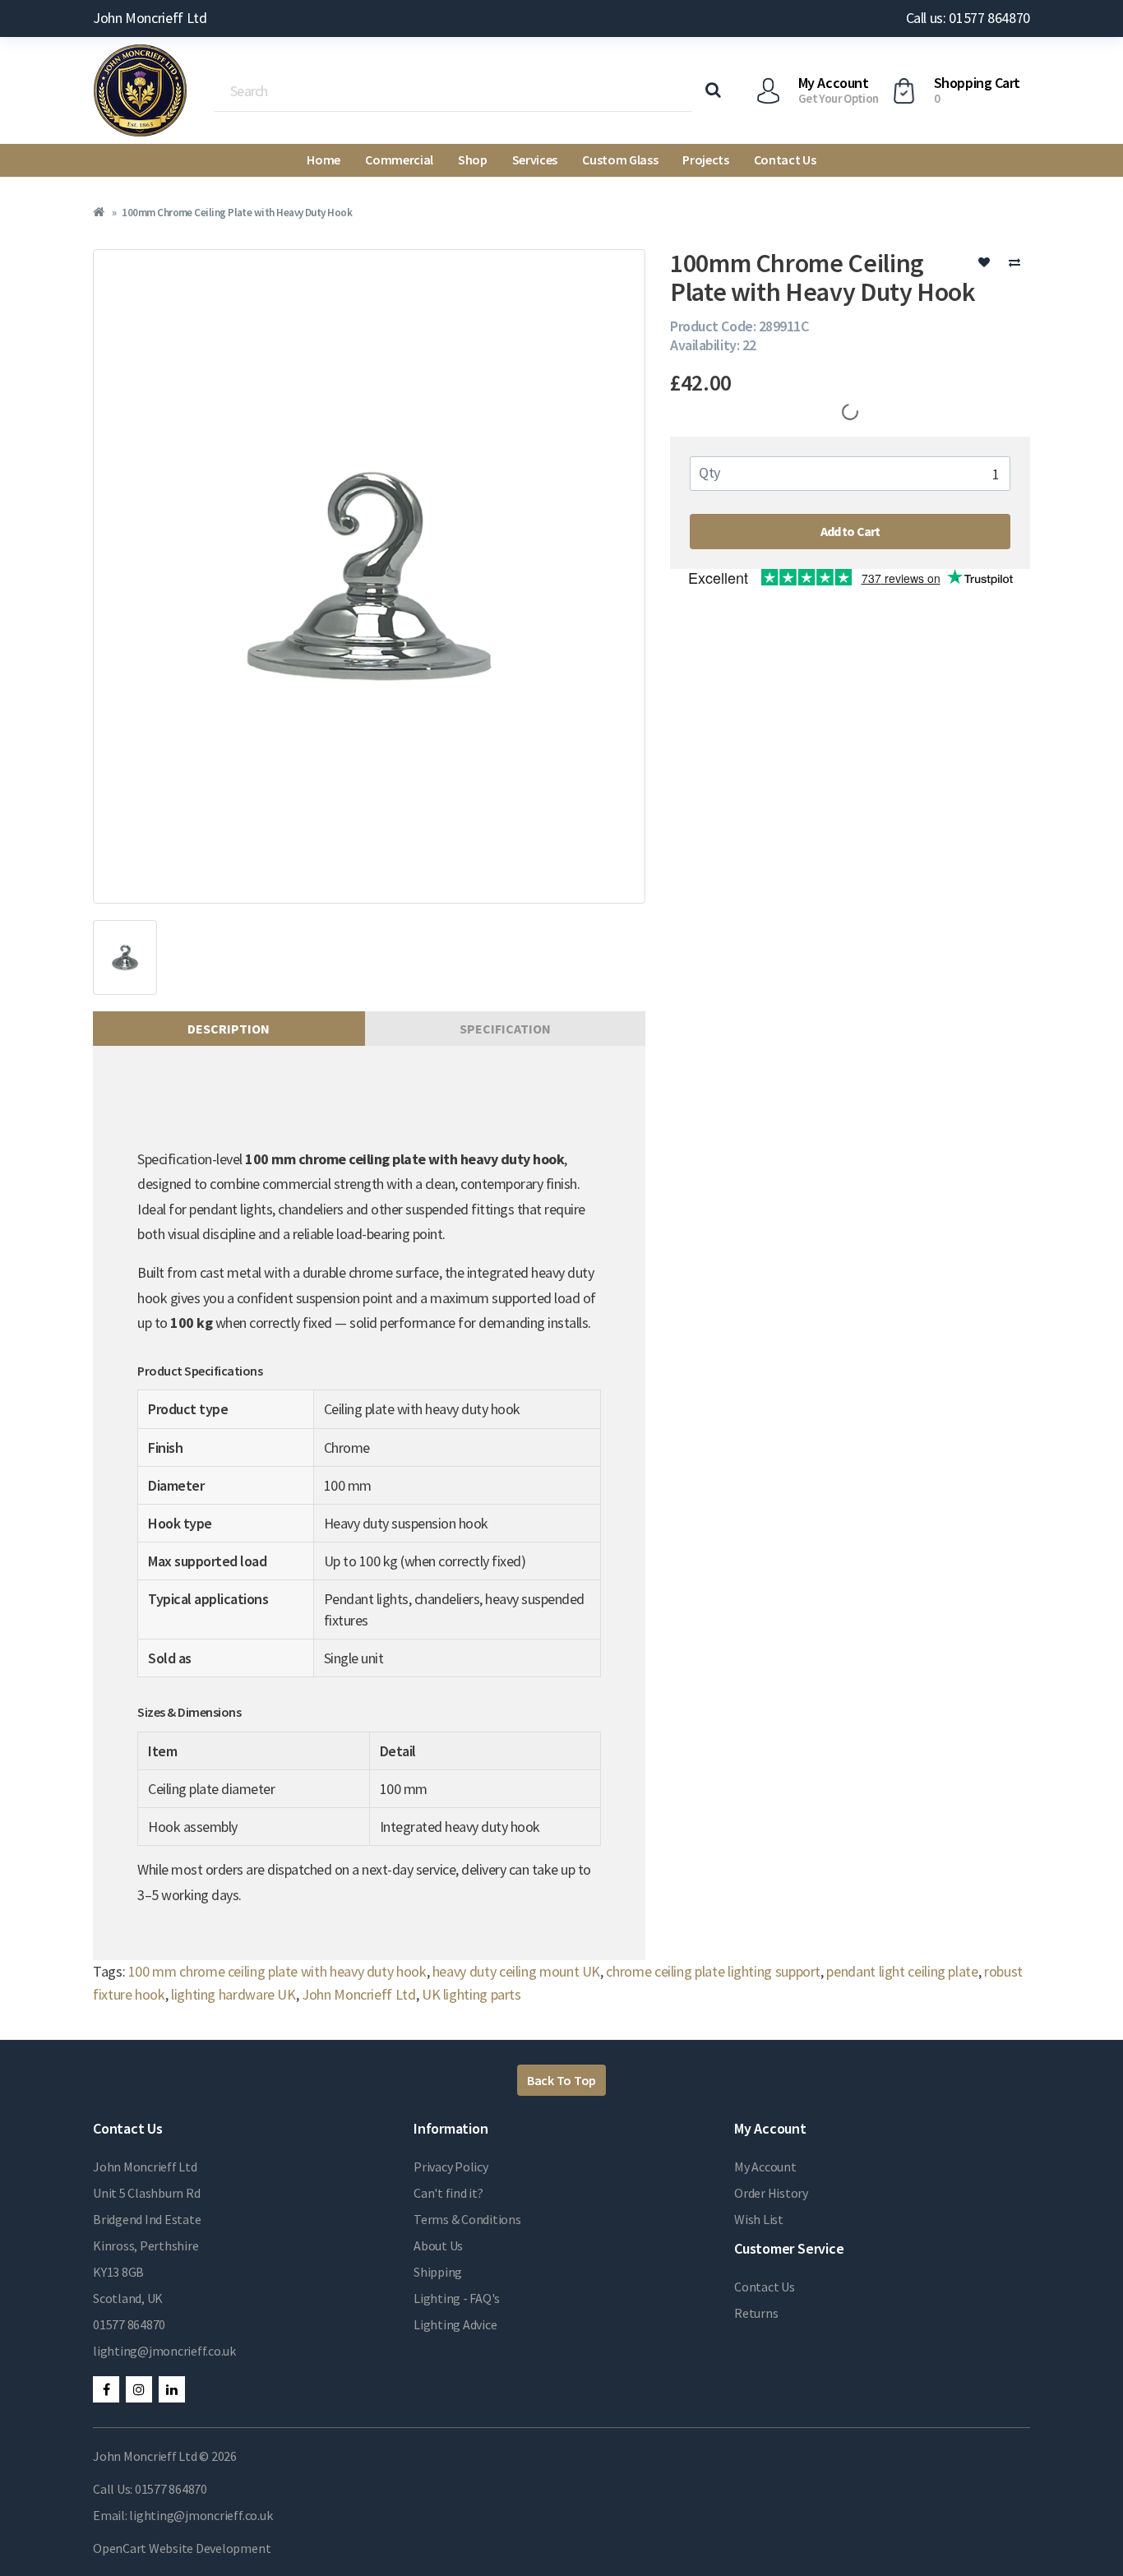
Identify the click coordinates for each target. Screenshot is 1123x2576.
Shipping (438, 2272)
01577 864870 (129, 2324)
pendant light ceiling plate (902, 1971)
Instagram (139, 2389)
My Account (765, 2167)
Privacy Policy (451, 2167)
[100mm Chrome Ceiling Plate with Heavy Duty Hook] (369, 576)
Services (535, 160)
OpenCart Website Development (182, 2548)
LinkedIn (172, 2389)
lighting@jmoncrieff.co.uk (164, 2351)
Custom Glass (620, 160)
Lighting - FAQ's (457, 2298)
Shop (473, 160)
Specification (505, 1029)
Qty (709, 472)
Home (323, 160)
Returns (756, 2313)
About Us (438, 2245)
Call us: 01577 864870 (968, 18)
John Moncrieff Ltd (359, 1994)
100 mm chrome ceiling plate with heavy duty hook (277, 1971)
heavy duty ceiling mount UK (516, 1971)
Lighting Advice (455, 2324)
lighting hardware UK (233, 1994)
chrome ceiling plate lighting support (713, 1971)
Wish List (759, 2219)
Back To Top (561, 2080)
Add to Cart (850, 531)
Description (229, 1029)
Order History (771, 2193)
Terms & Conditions (467, 2219)
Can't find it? (448, 2193)
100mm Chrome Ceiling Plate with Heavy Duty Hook (237, 213)
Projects (705, 160)
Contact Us (785, 160)
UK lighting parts (471, 1994)
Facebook (106, 2389)
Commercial (399, 160)
